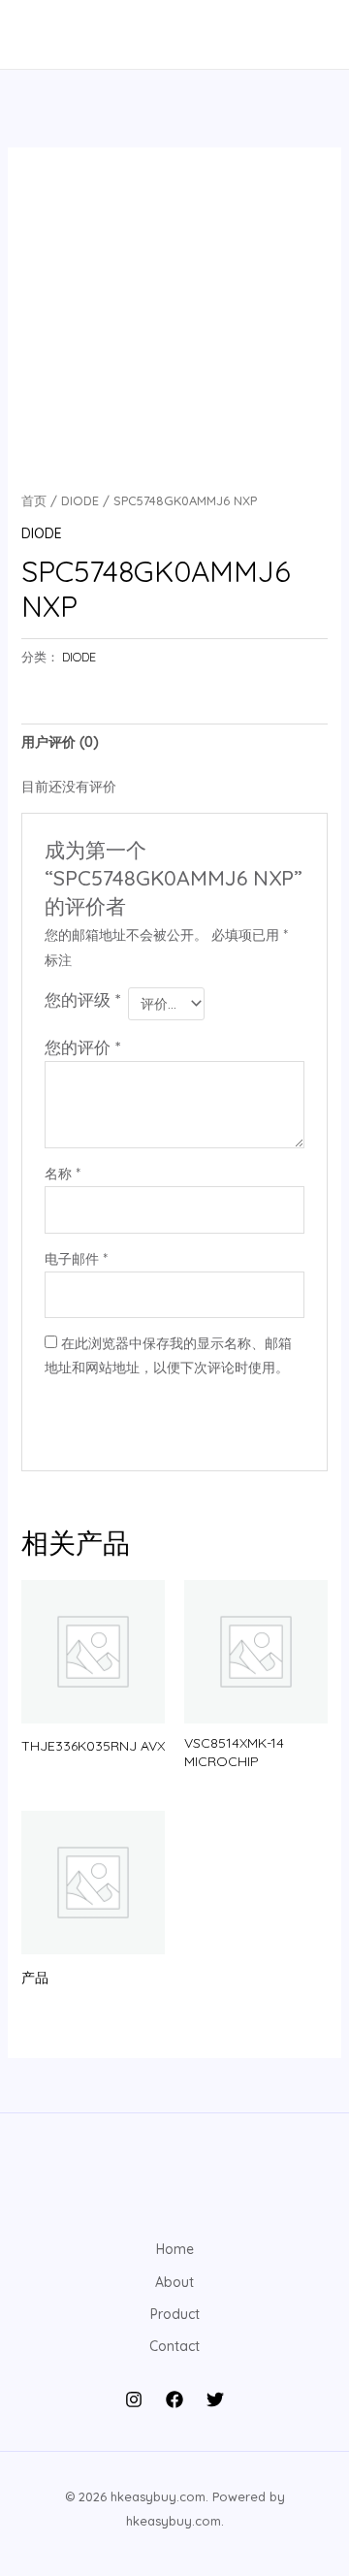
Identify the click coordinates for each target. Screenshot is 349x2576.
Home (175, 2249)
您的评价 (82, 1047)
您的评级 (82, 999)
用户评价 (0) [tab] (60, 742)
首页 (34, 500)
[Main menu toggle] (43, 35)
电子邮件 (76, 1259)
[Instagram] (134, 2399)
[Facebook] (174, 2399)
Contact (174, 2346)
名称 (63, 1174)
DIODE (80, 500)
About (174, 2282)
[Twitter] (215, 2399)
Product (175, 2314)
